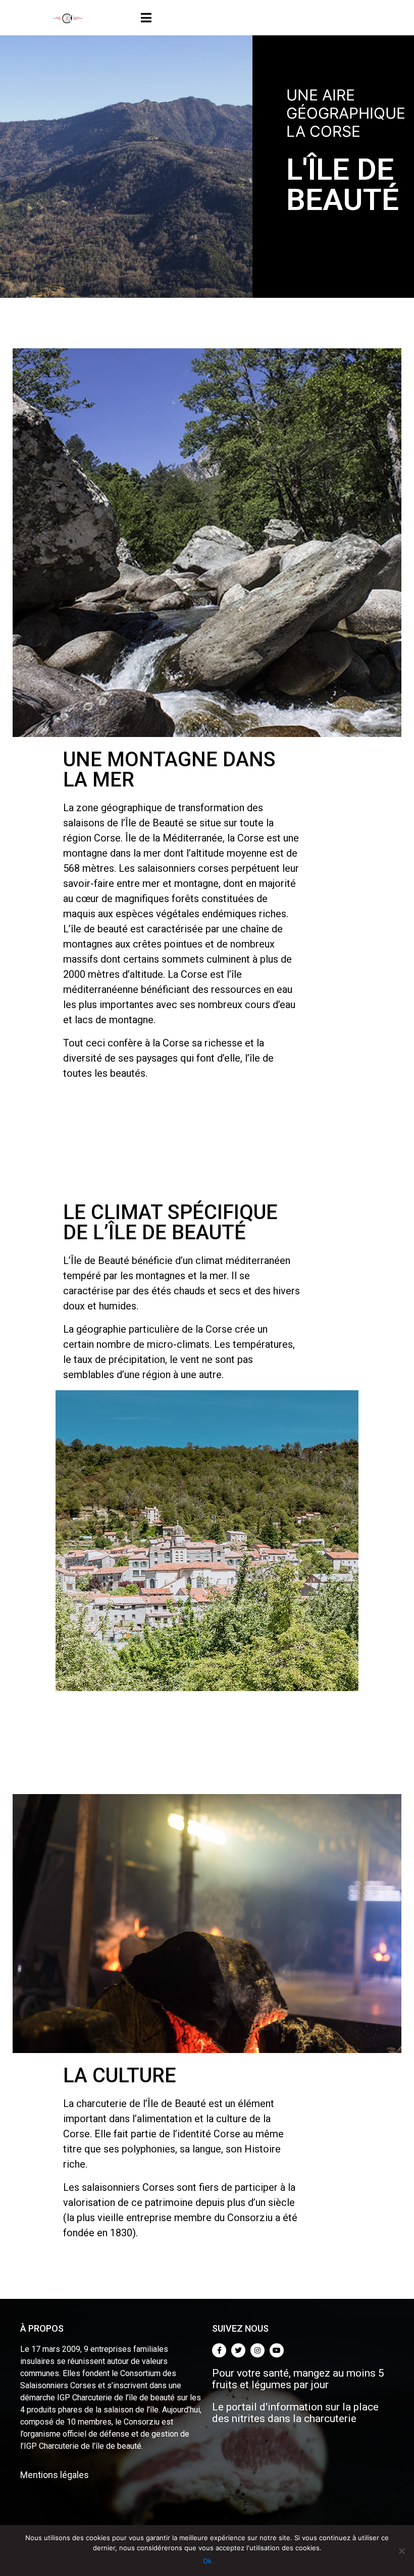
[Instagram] (257, 2350)
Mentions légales (55, 2475)
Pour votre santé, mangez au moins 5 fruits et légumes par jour (298, 2379)
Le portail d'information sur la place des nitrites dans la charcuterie (295, 2413)
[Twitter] (238, 2350)
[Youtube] (277, 2350)
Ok (207, 2561)
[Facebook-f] (219, 2350)
